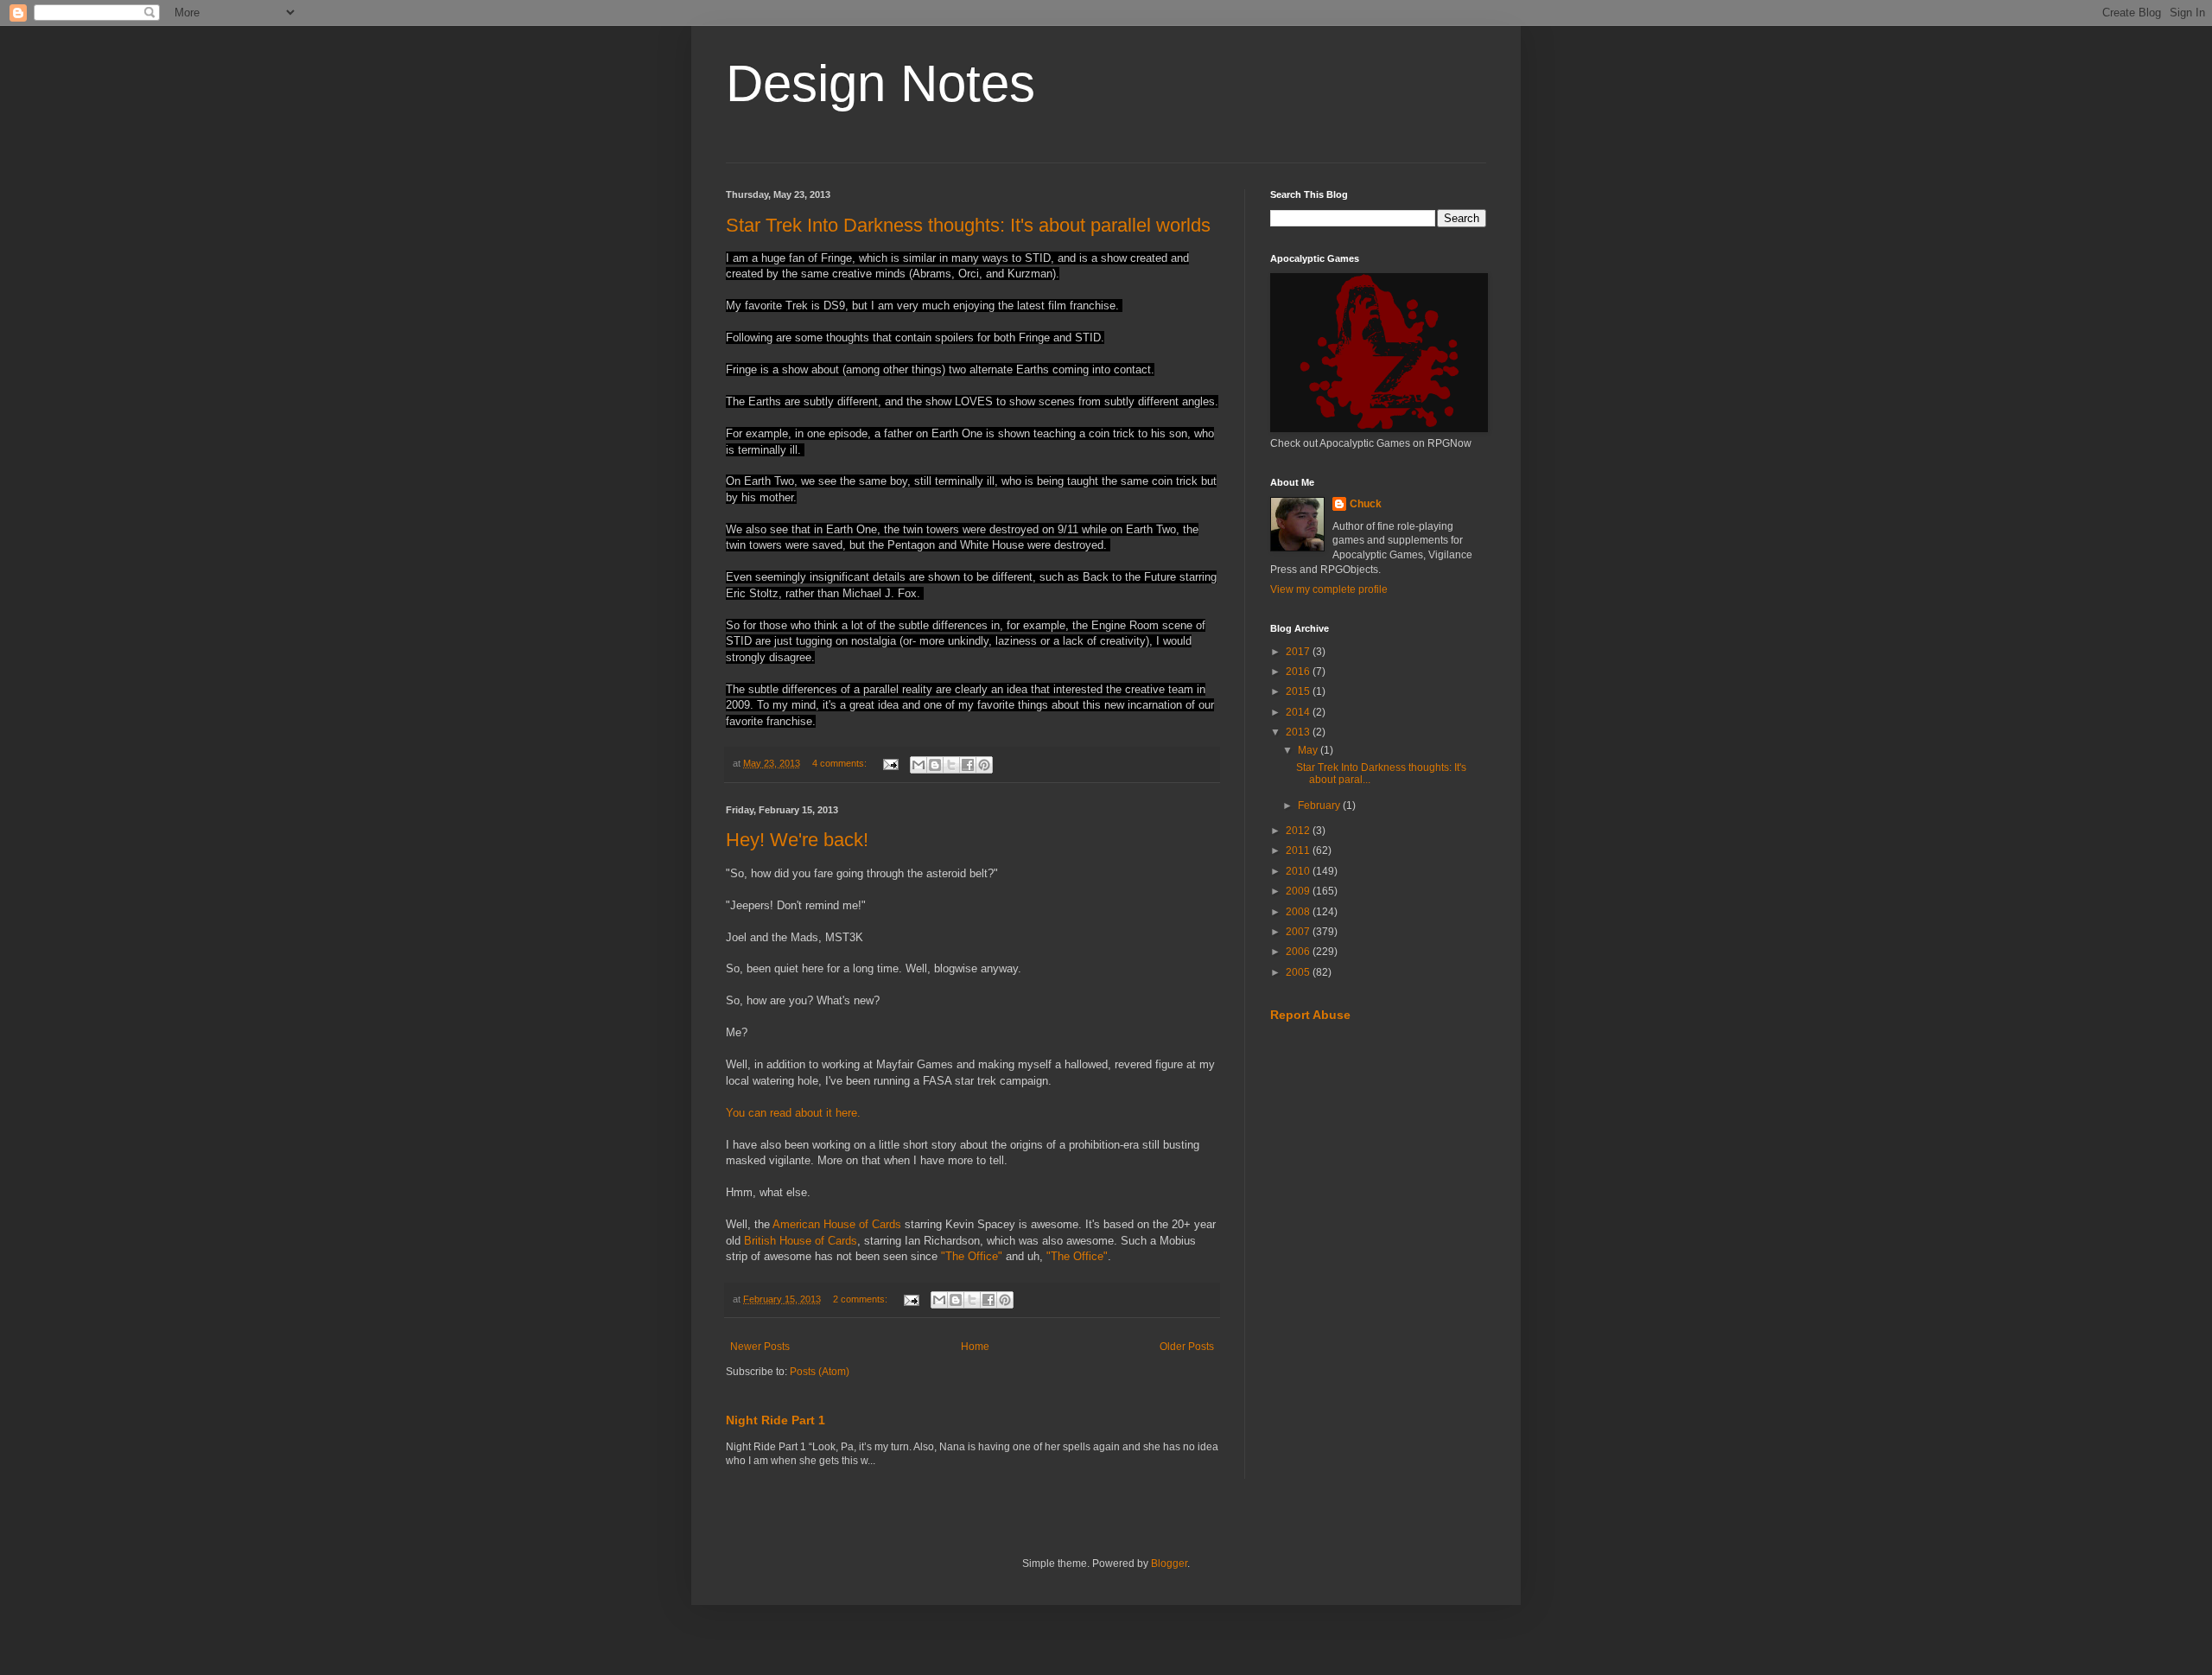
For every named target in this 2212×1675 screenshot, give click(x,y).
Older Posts (1187, 1347)
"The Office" (972, 1256)
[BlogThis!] (935, 765)
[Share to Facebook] (968, 765)
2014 (1299, 712)
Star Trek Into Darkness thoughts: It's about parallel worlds (968, 225)
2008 (1299, 912)
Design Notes (880, 83)
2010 (1299, 871)
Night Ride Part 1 (775, 1420)
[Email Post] (890, 763)
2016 (1299, 672)
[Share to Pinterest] (984, 765)
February (1320, 806)
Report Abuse (1310, 1015)
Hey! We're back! (797, 840)
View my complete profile (1329, 589)
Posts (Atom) (820, 1372)
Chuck (1366, 504)
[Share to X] (951, 765)
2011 (1299, 850)
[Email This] (918, 765)
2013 (1299, 732)
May (1309, 750)
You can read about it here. (795, 1113)
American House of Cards (837, 1224)
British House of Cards (801, 1241)
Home (975, 1347)
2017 (1299, 652)
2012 (1299, 831)
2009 (1299, 891)
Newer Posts (760, 1347)
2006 (1299, 952)
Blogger (1169, 1564)
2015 (1299, 691)
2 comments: (861, 1299)
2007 (1299, 932)
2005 (1299, 972)
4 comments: (841, 763)
